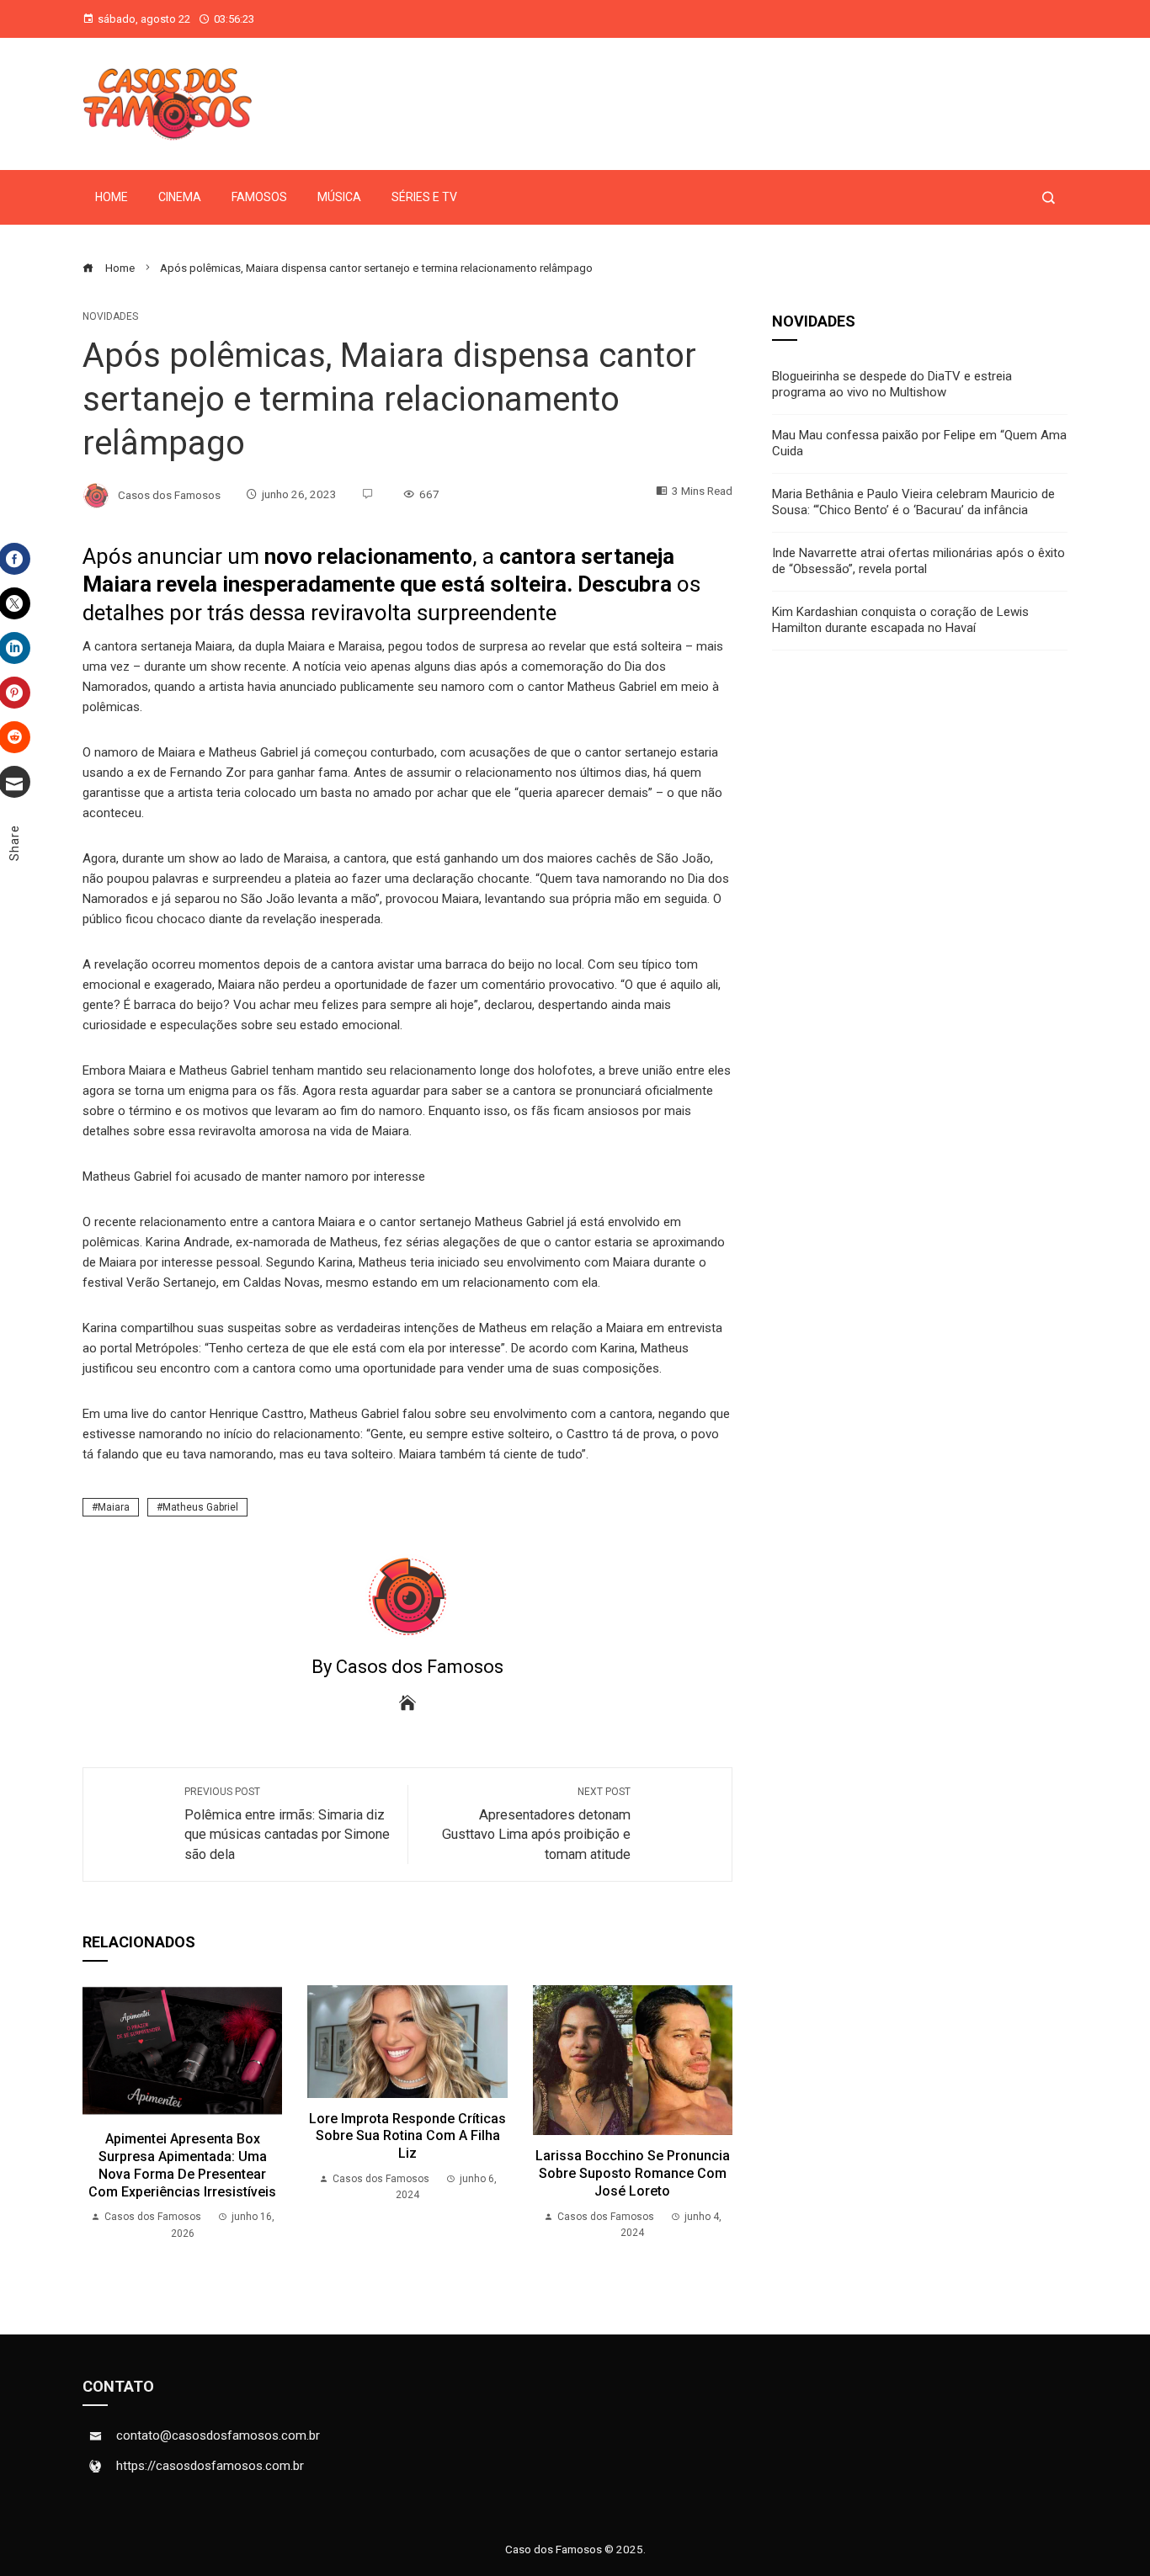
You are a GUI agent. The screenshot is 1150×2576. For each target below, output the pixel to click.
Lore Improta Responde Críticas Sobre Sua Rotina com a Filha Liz (407, 2136)
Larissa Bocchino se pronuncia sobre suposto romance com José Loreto (633, 2173)
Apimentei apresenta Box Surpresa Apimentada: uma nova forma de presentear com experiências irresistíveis (182, 2165)
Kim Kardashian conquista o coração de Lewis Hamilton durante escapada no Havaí (900, 620)
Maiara (114, 1507)
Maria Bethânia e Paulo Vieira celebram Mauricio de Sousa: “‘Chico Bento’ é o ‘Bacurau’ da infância (913, 502)
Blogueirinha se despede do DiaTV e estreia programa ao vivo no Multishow (892, 385)
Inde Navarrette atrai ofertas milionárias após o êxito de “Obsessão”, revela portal (918, 561)
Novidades (110, 316)
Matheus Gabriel (200, 1507)
